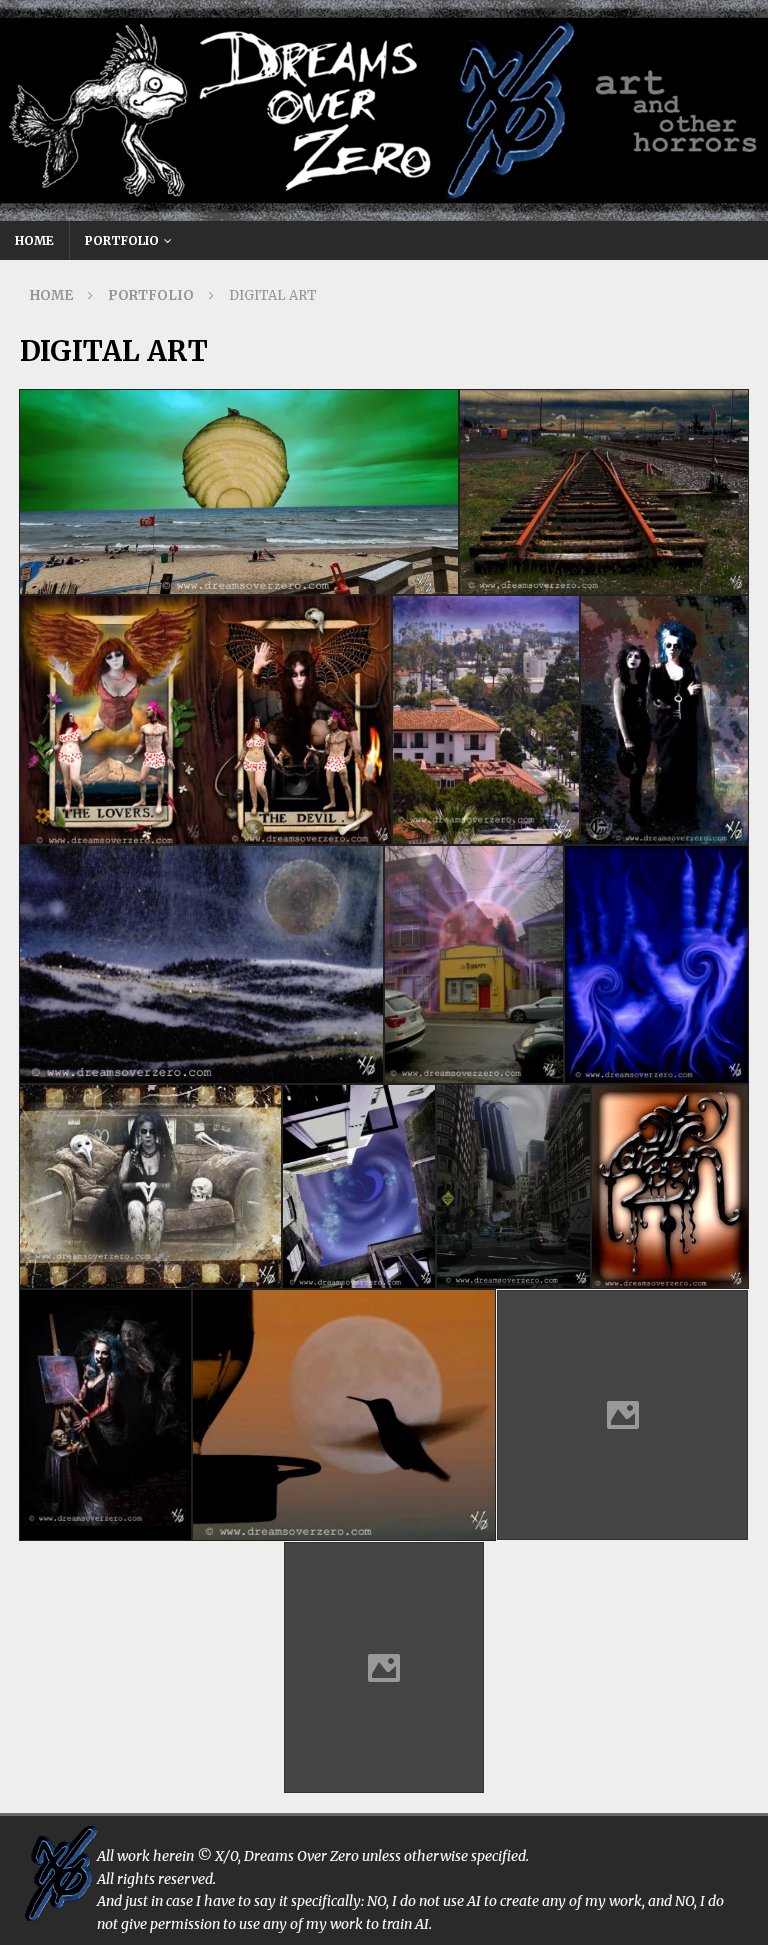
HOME (34, 240)
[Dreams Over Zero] (384, 210)
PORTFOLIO (122, 240)
